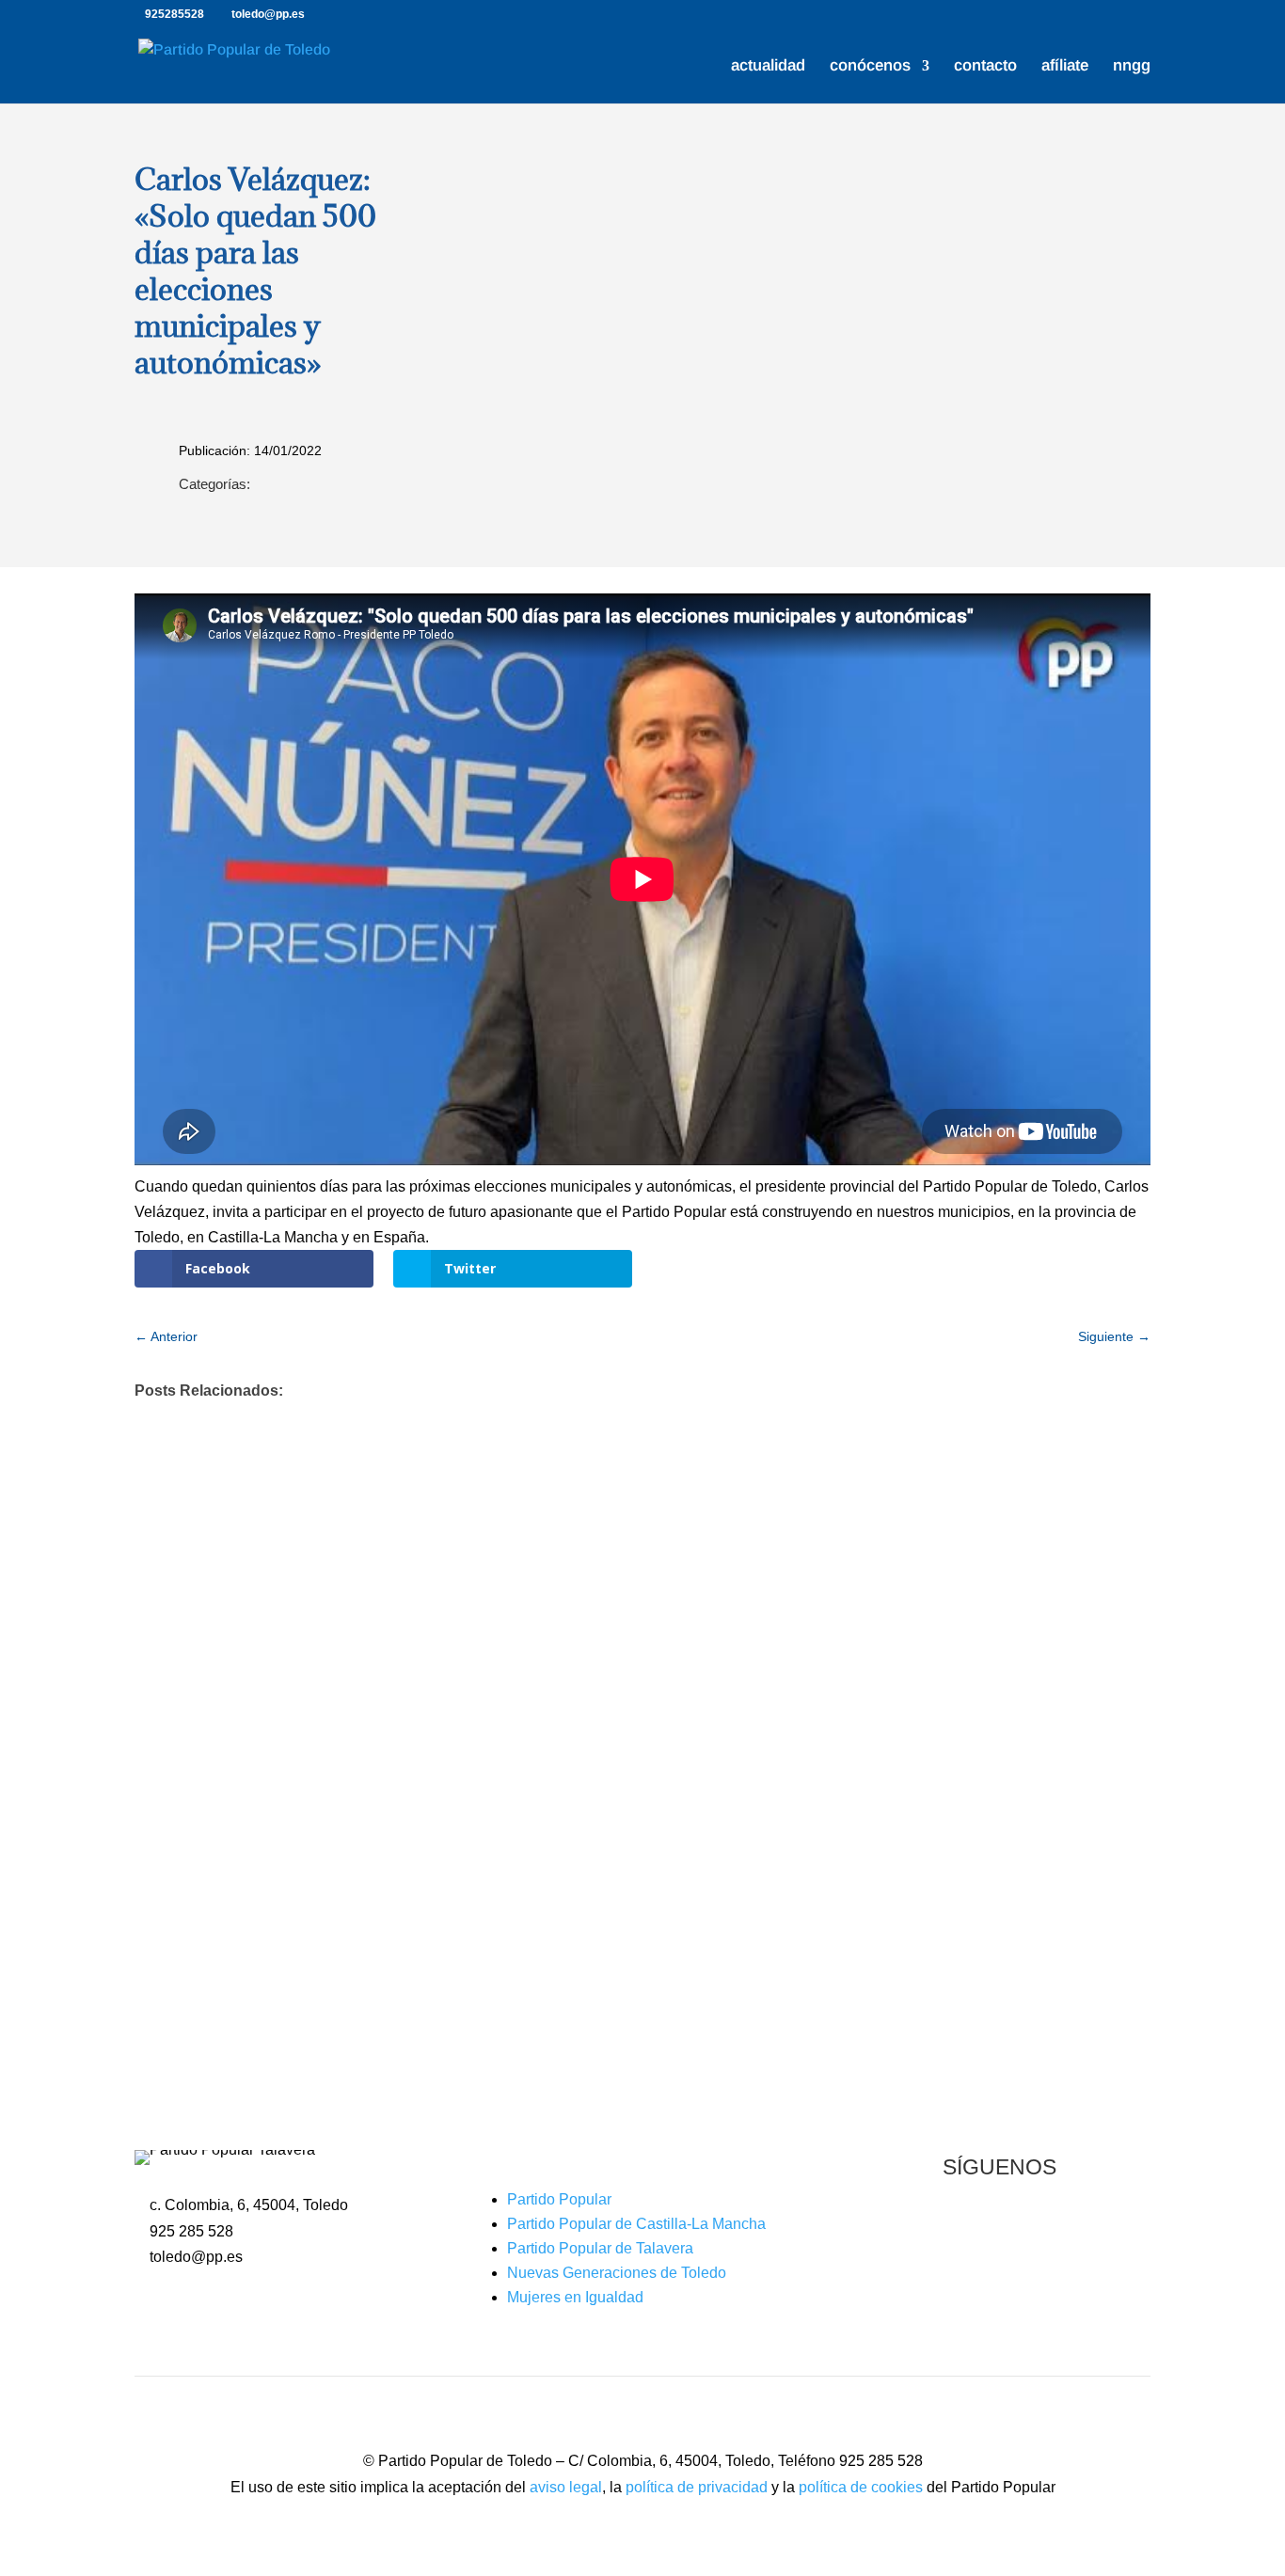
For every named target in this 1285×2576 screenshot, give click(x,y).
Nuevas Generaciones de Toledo (617, 2273)
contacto (985, 67)
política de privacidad (697, 2487)
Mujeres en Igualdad (575, 2297)
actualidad (768, 67)
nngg (1132, 67)
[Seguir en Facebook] (962, 2231)
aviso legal (566, 2487)
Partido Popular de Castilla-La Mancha (636, 2224)
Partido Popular (559, 2199)
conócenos (870, 67)
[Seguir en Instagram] (1038, 2231)
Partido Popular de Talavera (600, 2248)
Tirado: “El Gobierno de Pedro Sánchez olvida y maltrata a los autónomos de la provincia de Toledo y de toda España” (619, 1683)
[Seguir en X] (1000, 2231)
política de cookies (861, 2487)
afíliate (1065, 67)
